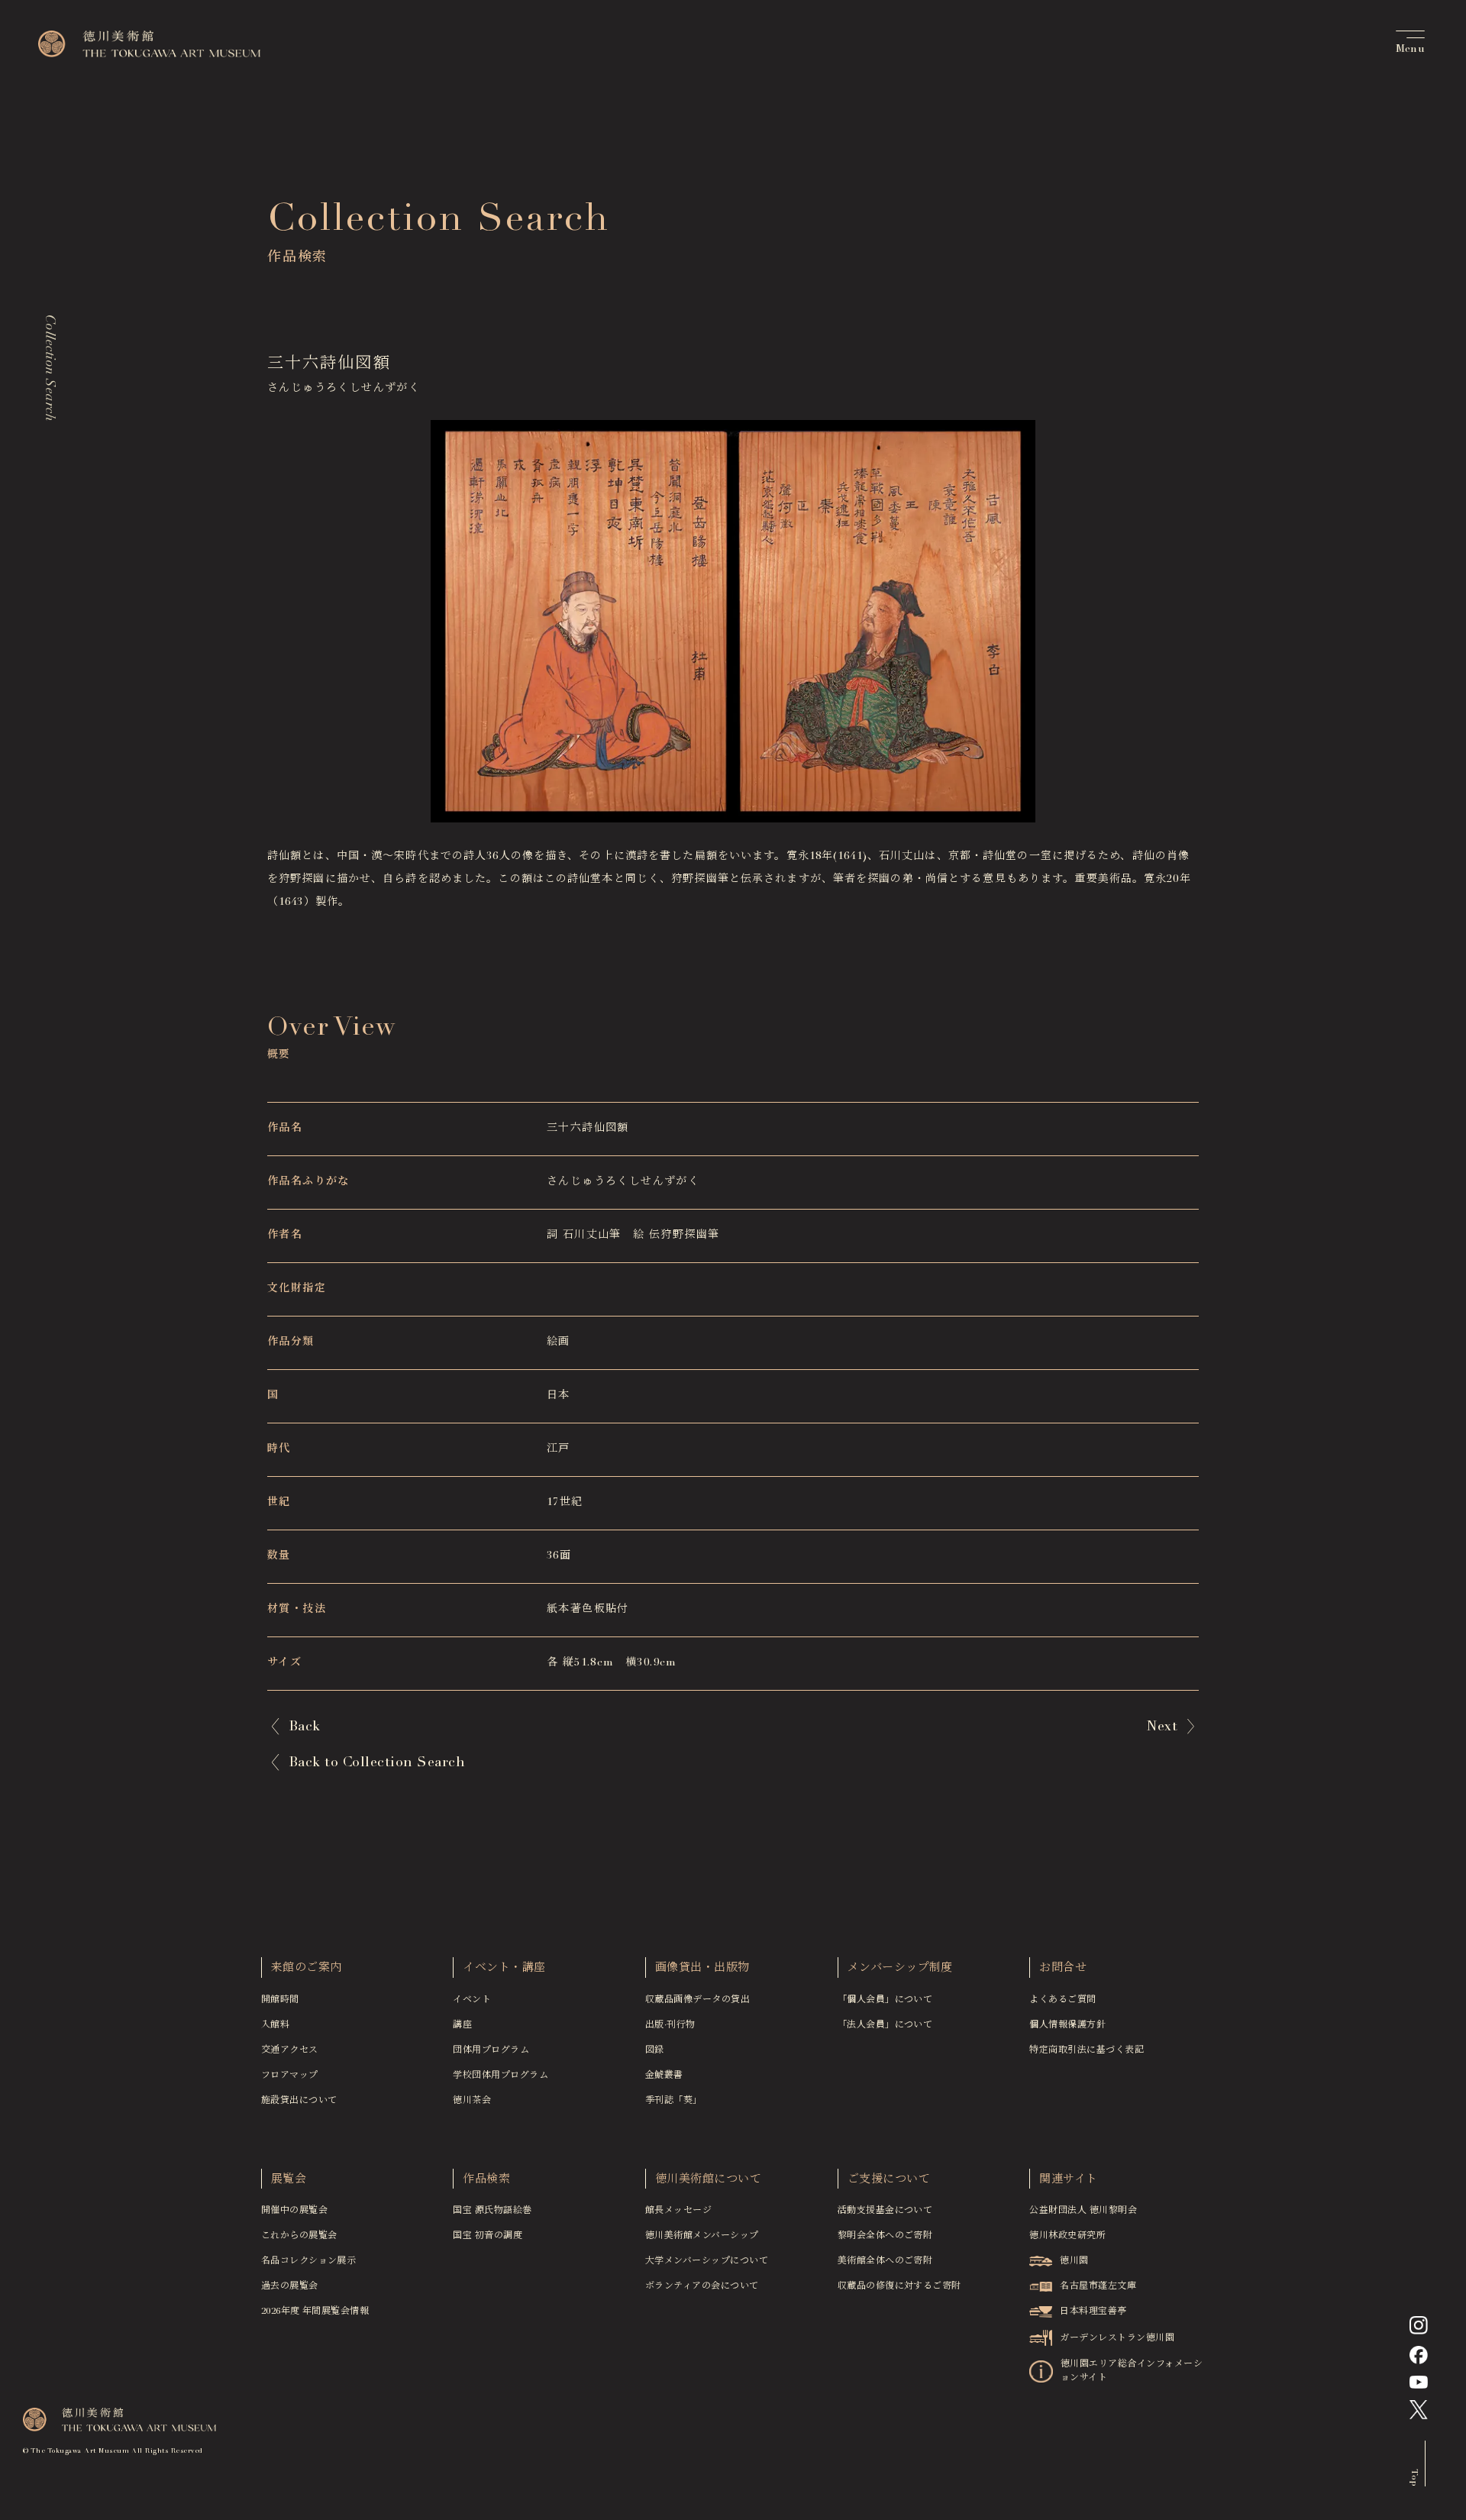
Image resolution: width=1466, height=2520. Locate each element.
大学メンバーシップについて (707, 2261)
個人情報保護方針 (1067, 2025)
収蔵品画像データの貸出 (697, 2000)
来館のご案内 (307, 1968)
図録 (655, 2050)
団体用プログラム (491, 2050)
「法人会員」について (885, 2025)
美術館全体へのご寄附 (885, 2261)
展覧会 (289, 2180)
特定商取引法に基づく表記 (1087, 2050)
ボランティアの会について (702, 2286)
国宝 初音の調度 (488, 2236)
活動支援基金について (885, 2211)
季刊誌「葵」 (674, 2101)
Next (1162, 1727)
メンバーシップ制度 (900, 1968)
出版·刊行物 (670, 2025)
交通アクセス (290, 2050)
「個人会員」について (885, 2000)
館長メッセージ (678, 2211)
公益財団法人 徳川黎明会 (1083, 2211)
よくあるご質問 (1062, 2000)
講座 (462, 2025)
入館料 (275, 2025)
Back (305, 1727)
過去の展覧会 (290, 2286)
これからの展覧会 (299, 2236)
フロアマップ (290, 2076)
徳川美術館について (708, 2180)
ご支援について (889, 2180)
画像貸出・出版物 (702, 1968)
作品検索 (486, 2180)
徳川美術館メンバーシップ (702, 2236)
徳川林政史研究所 (1067, 2236)
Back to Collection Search (377, 1763)
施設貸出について (299, 2101)
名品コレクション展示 (309, 2261)
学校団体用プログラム (501, 2076)
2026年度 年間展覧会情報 (315, 2312)
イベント (472, 2000)
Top (1414, 2477)
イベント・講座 (504, 1968)
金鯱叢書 (664, 2076)
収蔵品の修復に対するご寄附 (899, 2286)
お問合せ (1063, 1968)
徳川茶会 (472, 2101)
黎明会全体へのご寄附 (885, 2236)
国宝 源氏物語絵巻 (492, 2211)
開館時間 (280, 2000)
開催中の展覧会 (294, 2211)
